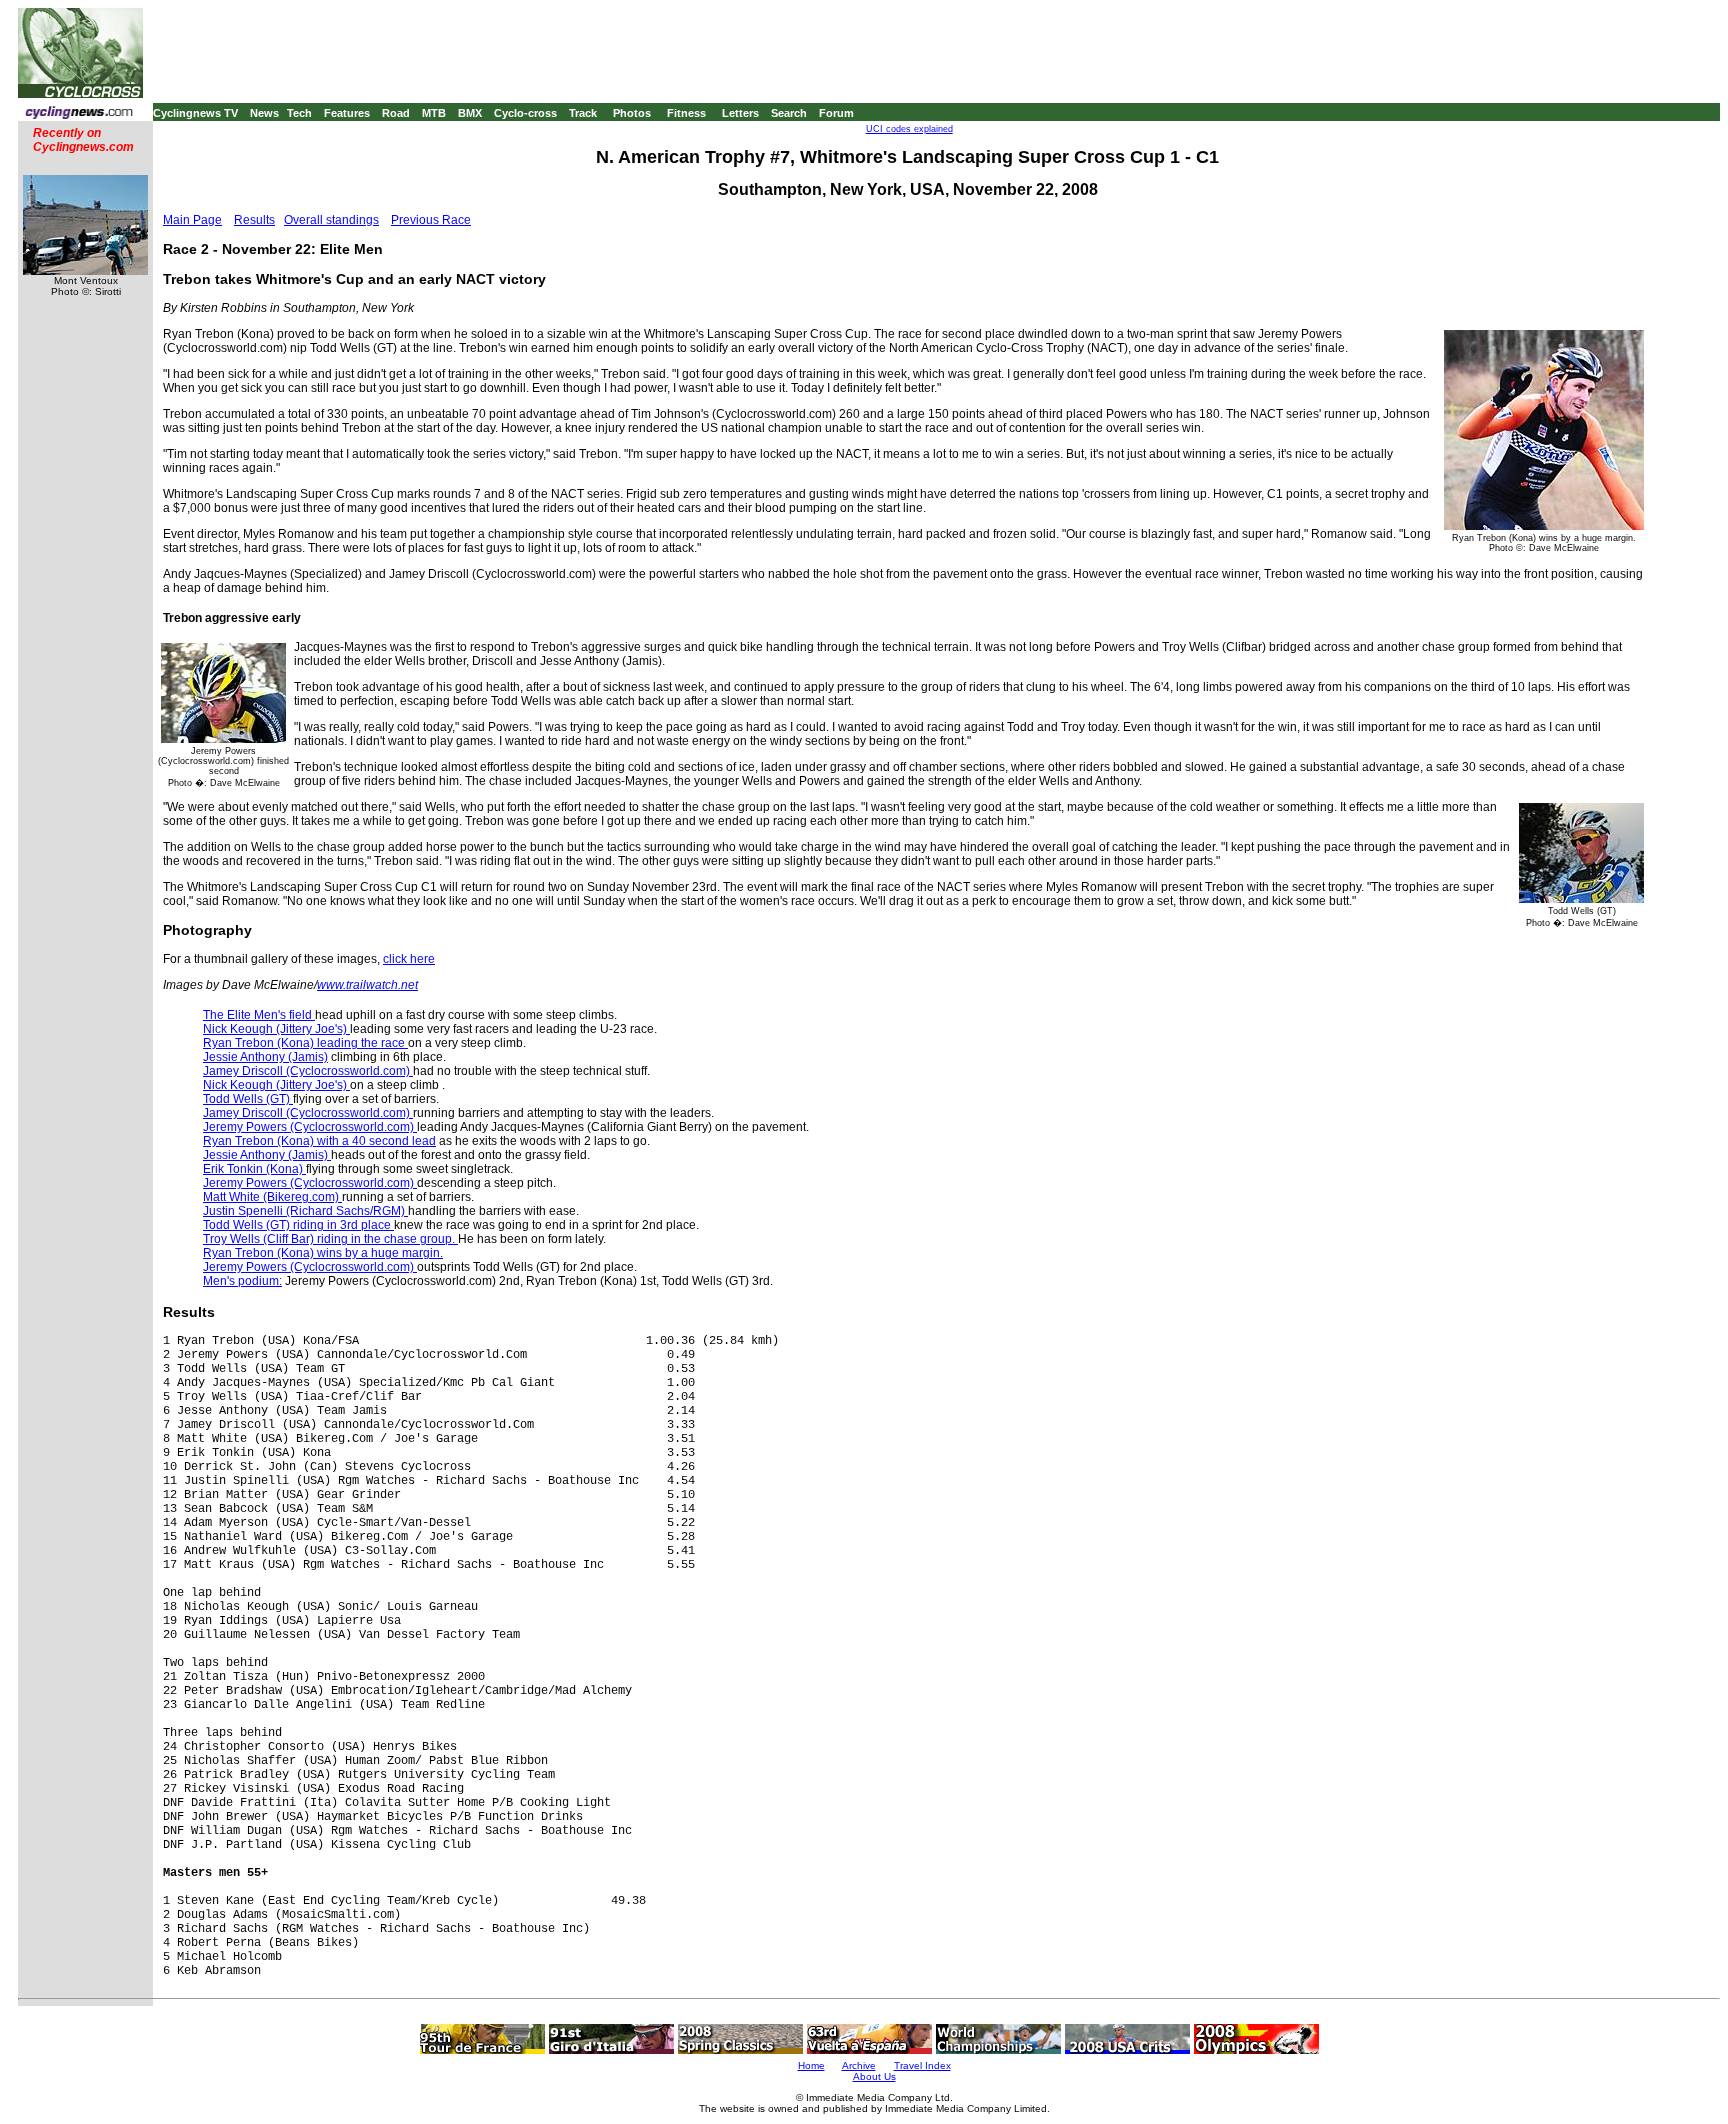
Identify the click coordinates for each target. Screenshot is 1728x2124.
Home (811, 2065)
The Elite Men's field (259, 1015)
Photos (632, 113)
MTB (434, 113)
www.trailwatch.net (367, 985)
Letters (740, 113)
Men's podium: (242, 1281)
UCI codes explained (909, 129)
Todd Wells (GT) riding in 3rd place (298, 1225)
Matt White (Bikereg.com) (272, 1197)
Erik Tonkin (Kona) (254, 1169)
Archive (859, 2065)
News (264, 113)
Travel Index (922, 2065)
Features (347, 113)
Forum (836, 113)
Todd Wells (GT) (248, 1099)
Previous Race (431, 220)
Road (396, 113)
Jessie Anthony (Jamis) (265, 1057)
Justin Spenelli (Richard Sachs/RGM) (305, 1211)
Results (254, 220)
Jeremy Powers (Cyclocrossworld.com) (310, 1127)
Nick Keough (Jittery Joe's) (276, 1029)
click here (409, 959)
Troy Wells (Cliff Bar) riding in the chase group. (330, 1239)
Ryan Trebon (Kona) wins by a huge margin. (323, 1253)
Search (789, 113)
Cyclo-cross (525, 113)
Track (583, 113)
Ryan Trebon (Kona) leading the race (305, 1043)
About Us (874, 2076)
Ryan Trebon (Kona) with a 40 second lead (319, 1141)
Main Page (192, 220)
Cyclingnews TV (195, 113)
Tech (299, 113)
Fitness (686, 113)
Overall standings (331, 220)
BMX (470, 113)
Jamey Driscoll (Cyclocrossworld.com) (308, 1071)
